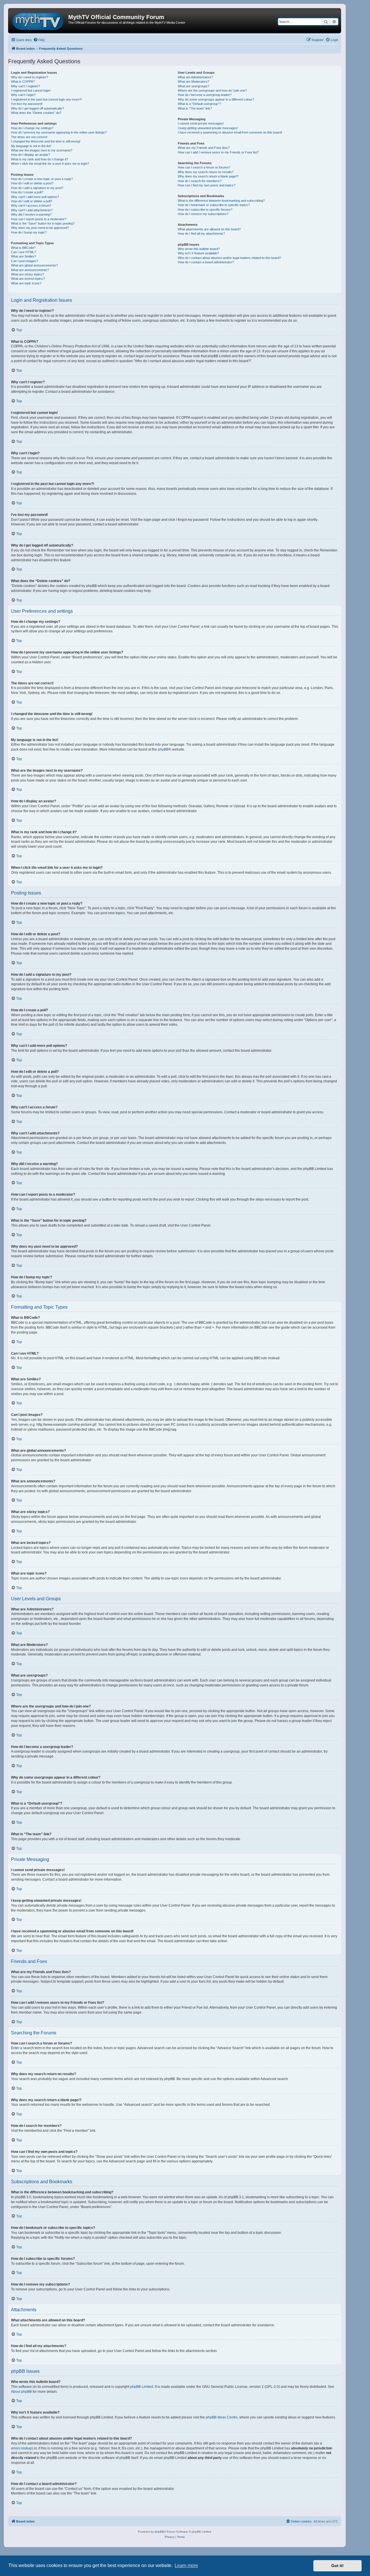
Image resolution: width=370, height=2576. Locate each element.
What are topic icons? (26, 283)
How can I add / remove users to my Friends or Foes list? (218, 152)
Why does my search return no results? (206, 172)
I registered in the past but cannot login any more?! (46, 99)
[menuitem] (39, 40)
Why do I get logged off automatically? (37, 108)
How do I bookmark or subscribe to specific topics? (214, 205)
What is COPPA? (23, 82)
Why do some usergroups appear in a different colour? (216, 99)
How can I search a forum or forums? (204, 167)
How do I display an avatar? (30, 155)
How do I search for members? (200, 181)
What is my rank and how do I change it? (39, 159)
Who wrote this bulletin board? (199, 249)
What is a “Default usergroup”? (199, 104)
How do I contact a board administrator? (206, 262)
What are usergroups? (194, 86)
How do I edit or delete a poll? (32, 201)
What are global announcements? (34, 265)
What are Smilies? (24, 256)
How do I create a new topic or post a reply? (42, 179)
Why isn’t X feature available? (198, 253)
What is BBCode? (23, 248)
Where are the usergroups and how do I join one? (212, 90)
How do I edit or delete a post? (32, 183)
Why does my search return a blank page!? (208, 176)
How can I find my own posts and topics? (207, 185)
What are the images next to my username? (42, 150)
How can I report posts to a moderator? (39, 219)
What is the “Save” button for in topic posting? (43, 223)
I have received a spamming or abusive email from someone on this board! (230, 132)
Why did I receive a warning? (31, 214)
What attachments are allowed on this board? (209, 229)
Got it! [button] (337, 2566)
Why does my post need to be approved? (40, 228)
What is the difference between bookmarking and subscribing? (221, 201)
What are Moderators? (194, 82)
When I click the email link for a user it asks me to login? (50, 164)
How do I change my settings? (32, 128)
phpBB (163, 749)
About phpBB (21, 2392)
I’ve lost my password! (27, 104)
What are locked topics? (28, 279)
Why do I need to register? (29, 77)
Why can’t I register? (25, 86)
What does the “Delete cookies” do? (36, 113)
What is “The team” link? (195, 108)
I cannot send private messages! (201, 123)
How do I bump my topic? (29, 232)
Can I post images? (25, 261)
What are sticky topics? (27, 274)
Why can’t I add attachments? (32, 210)
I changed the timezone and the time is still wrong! (46, 141)
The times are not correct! (29, 137)
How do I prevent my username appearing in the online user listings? (59, 132)
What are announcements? (30, 270)
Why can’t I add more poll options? (35, 197)
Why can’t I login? (23, 95)
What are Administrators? (195, 77)
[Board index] (39, 21)
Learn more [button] (186, 2565)
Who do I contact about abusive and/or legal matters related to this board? (229, 258)
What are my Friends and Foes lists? (204, 148)
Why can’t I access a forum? (31, 205)
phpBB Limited (142, 2387)
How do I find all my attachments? (201, 234)
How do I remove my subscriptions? (203, 214)
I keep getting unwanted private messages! (208, 128)
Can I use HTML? (23, 252)
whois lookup (21, 2448)
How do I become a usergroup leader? (205, 95)
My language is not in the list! (31, 146)
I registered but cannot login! (31, 90)
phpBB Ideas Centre (222, 2417)
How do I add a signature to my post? (37, 188)
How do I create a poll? (27, 192)
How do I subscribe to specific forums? (205, 210)
